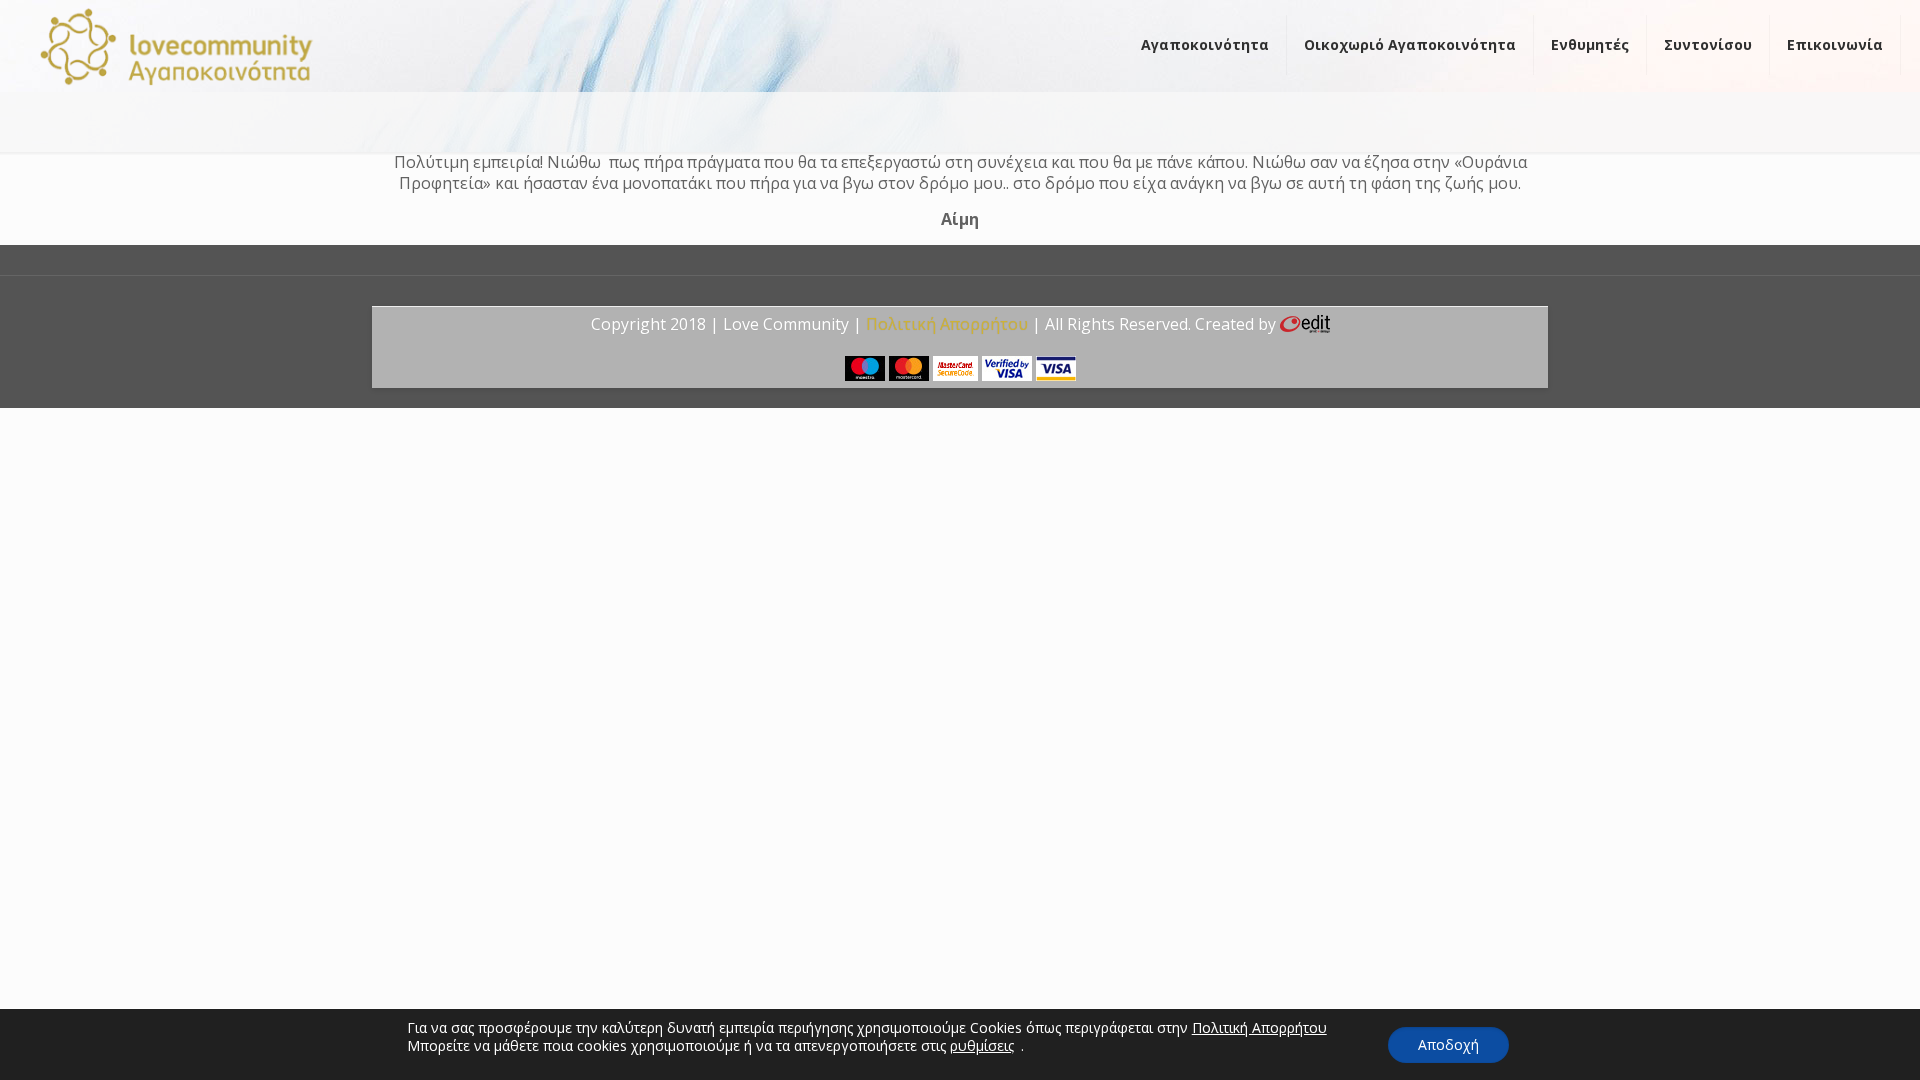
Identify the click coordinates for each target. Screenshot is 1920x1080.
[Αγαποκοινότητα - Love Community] (177, 45)
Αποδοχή (1448, 1044)
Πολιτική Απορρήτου (947, 324)
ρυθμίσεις (982, 1046)
